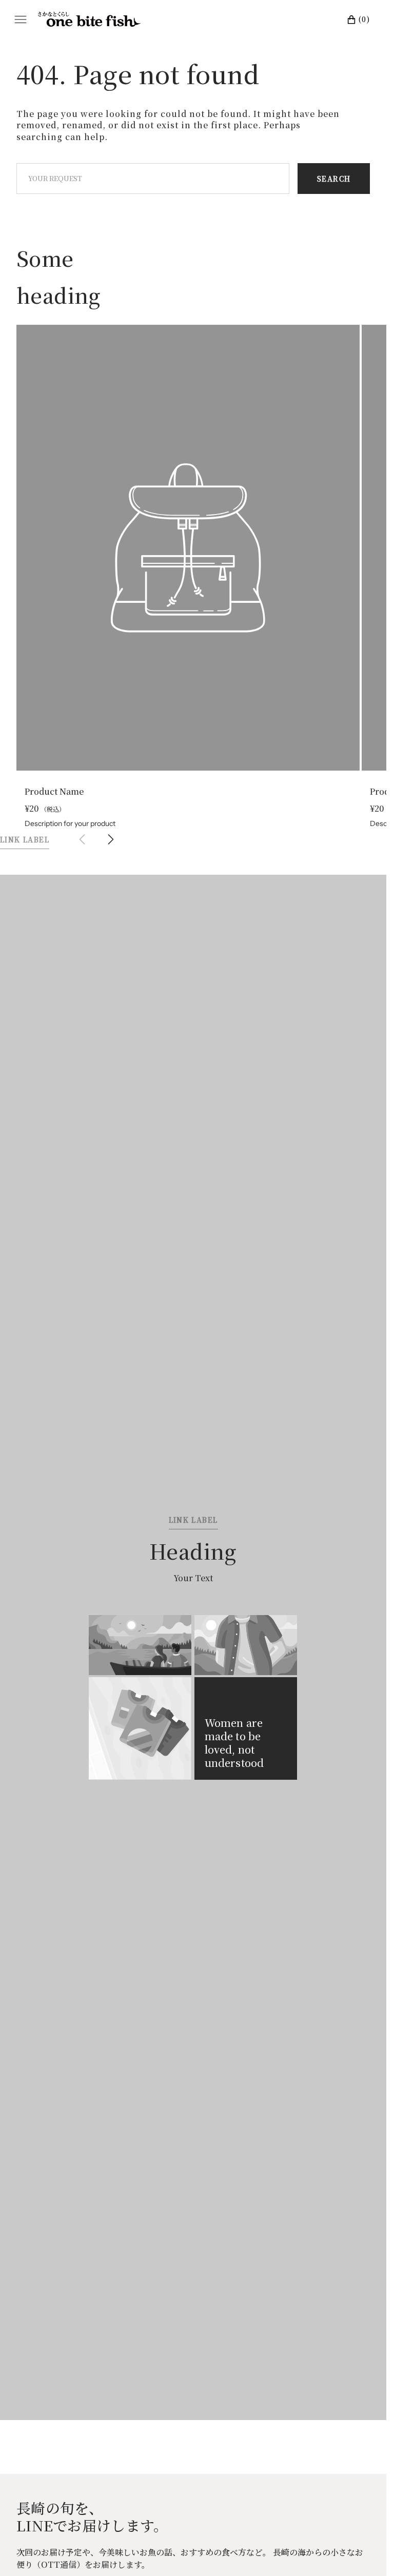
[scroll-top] (363, 2552)
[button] (111, 830)
